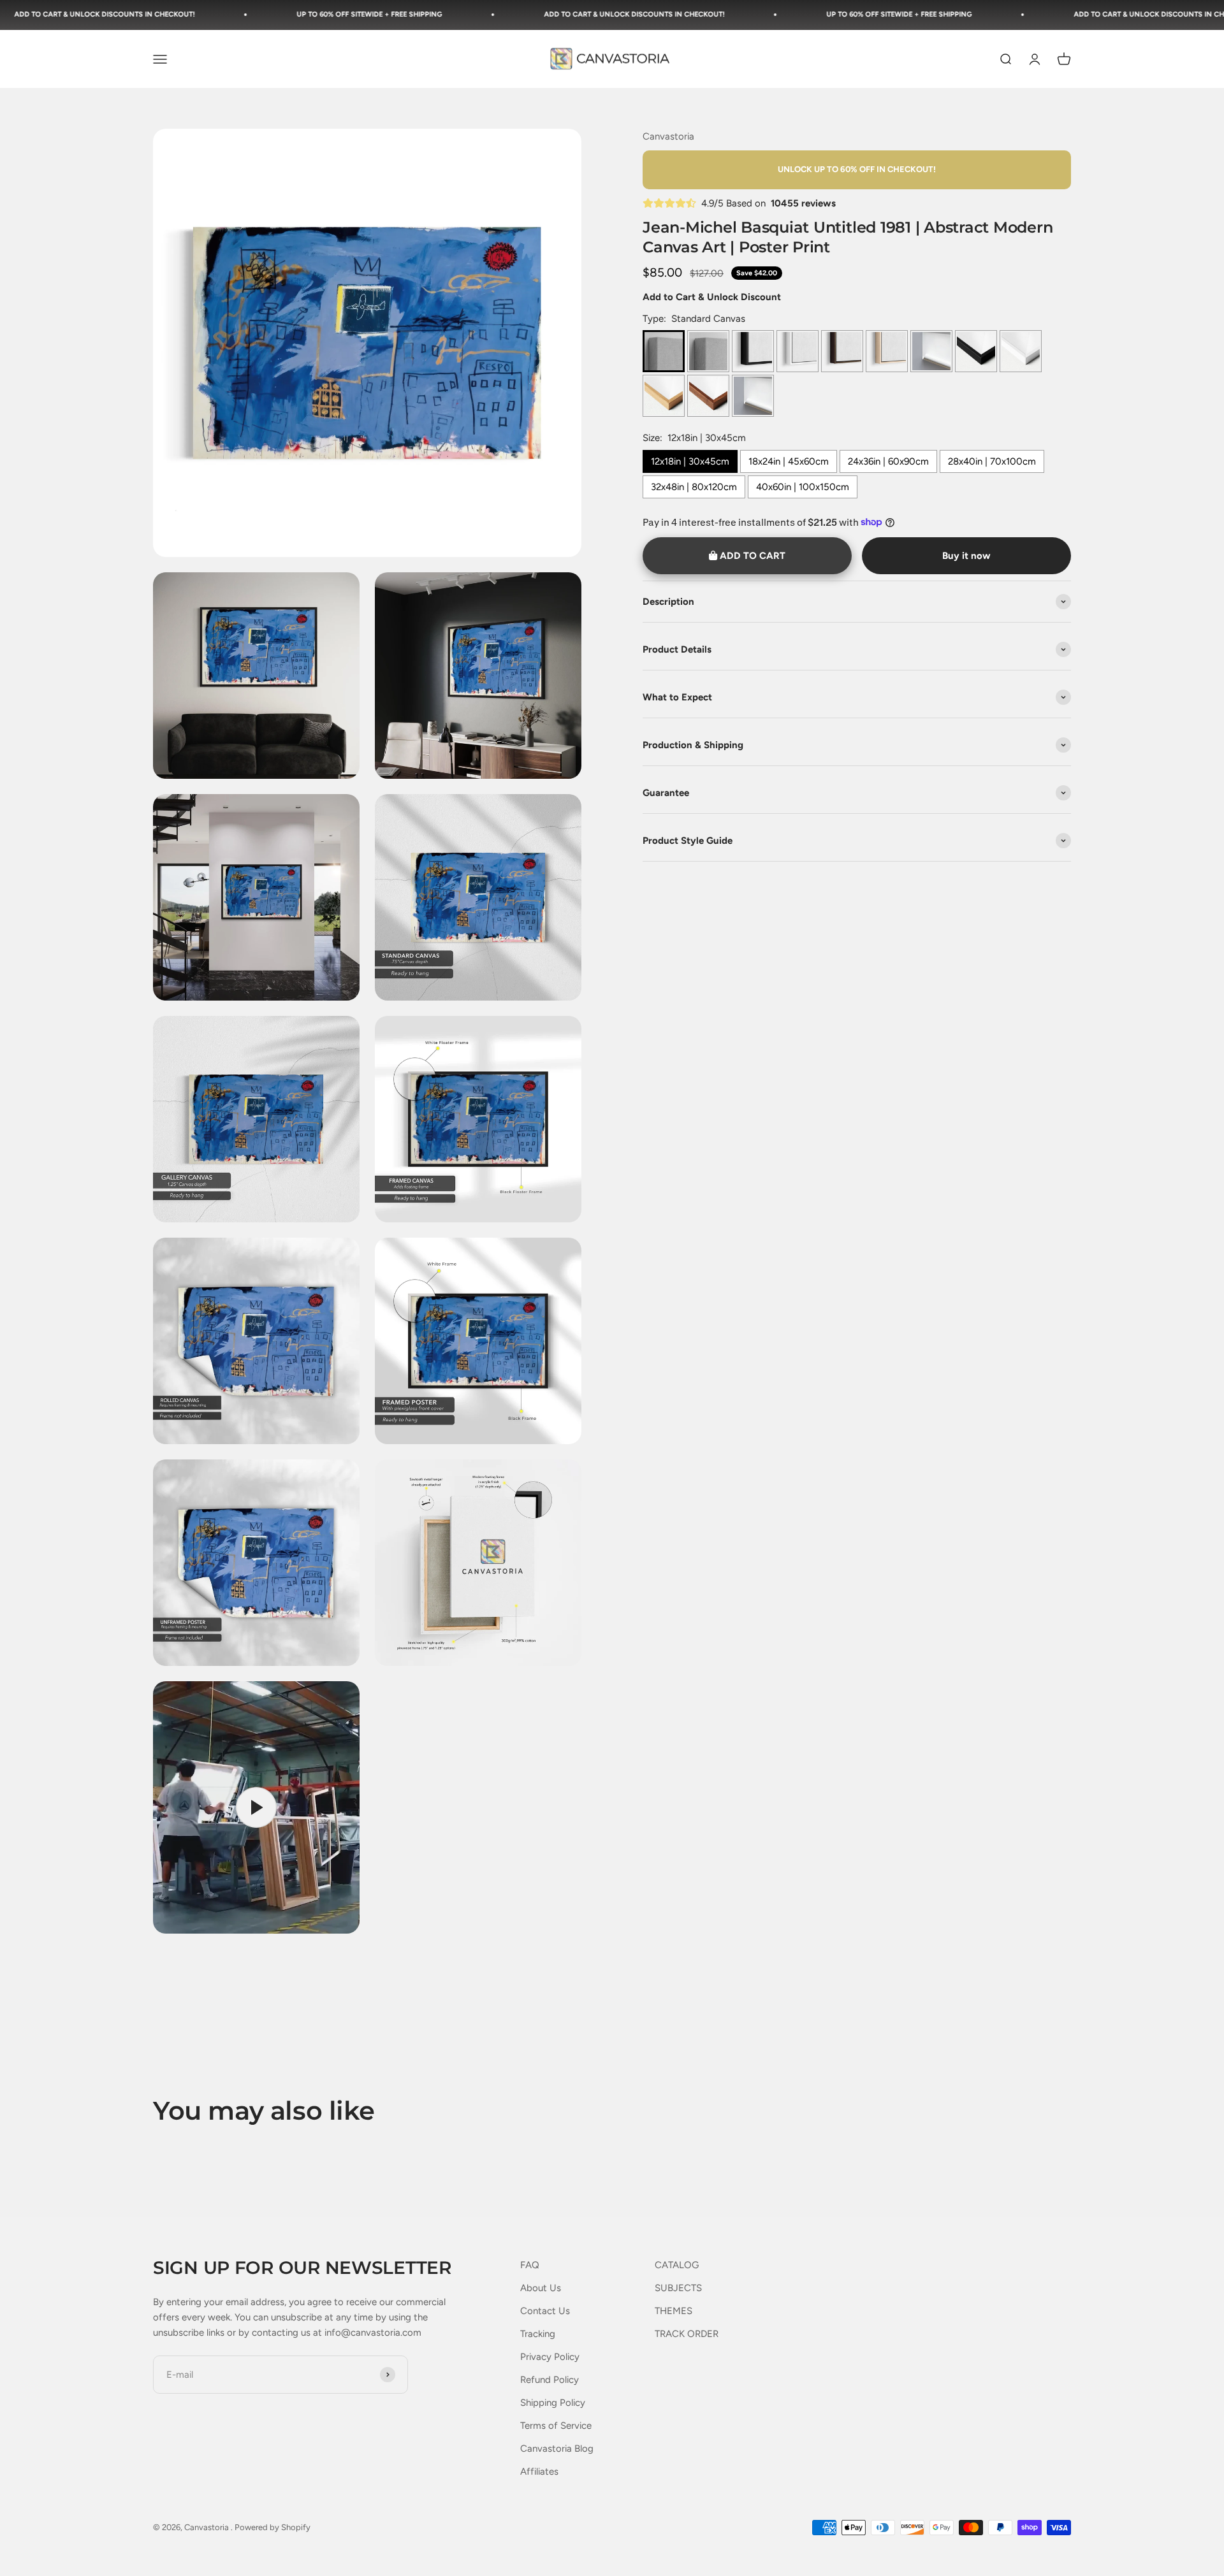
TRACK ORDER (687, 2334)
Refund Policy (550, 2380)
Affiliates (539, 2471)
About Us (541, 2288)
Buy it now (966, 556)
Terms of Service (556, 2426)
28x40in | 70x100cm (992, 461)
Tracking (538, 2334)
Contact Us (545, 2311)
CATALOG (677, 2265)
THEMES (674, 2311)
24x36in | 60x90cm (888, 461)
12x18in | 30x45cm (690, 461)
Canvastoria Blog (557, 2449)
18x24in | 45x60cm (789, 461)
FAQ (530, 2265)
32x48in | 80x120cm (694, 486)
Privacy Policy (550, 2357)
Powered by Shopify (273, 2527)
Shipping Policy (553, 2403)
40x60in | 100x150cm (803, 486)
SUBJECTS (678, 2288)
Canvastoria (668, 136)
